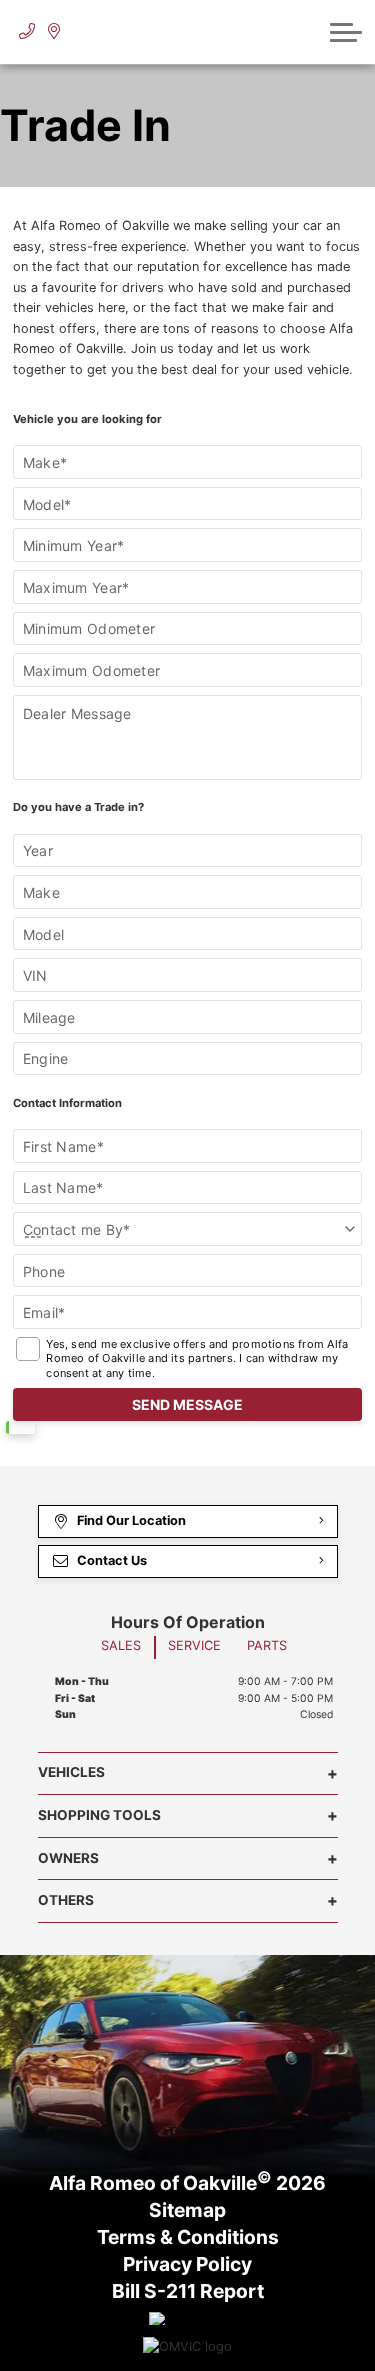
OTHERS (66, 1900)
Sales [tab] (121, 1645)
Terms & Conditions (188, 2238)
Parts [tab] (267, 1645)
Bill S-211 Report (188, 2292)
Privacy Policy (187, 2265)
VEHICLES (71, 1772)
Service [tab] (194, 1645)
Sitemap (187, 2211)
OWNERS (68, 1858)
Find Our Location (131, 1520)
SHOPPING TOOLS (99, 1815)
